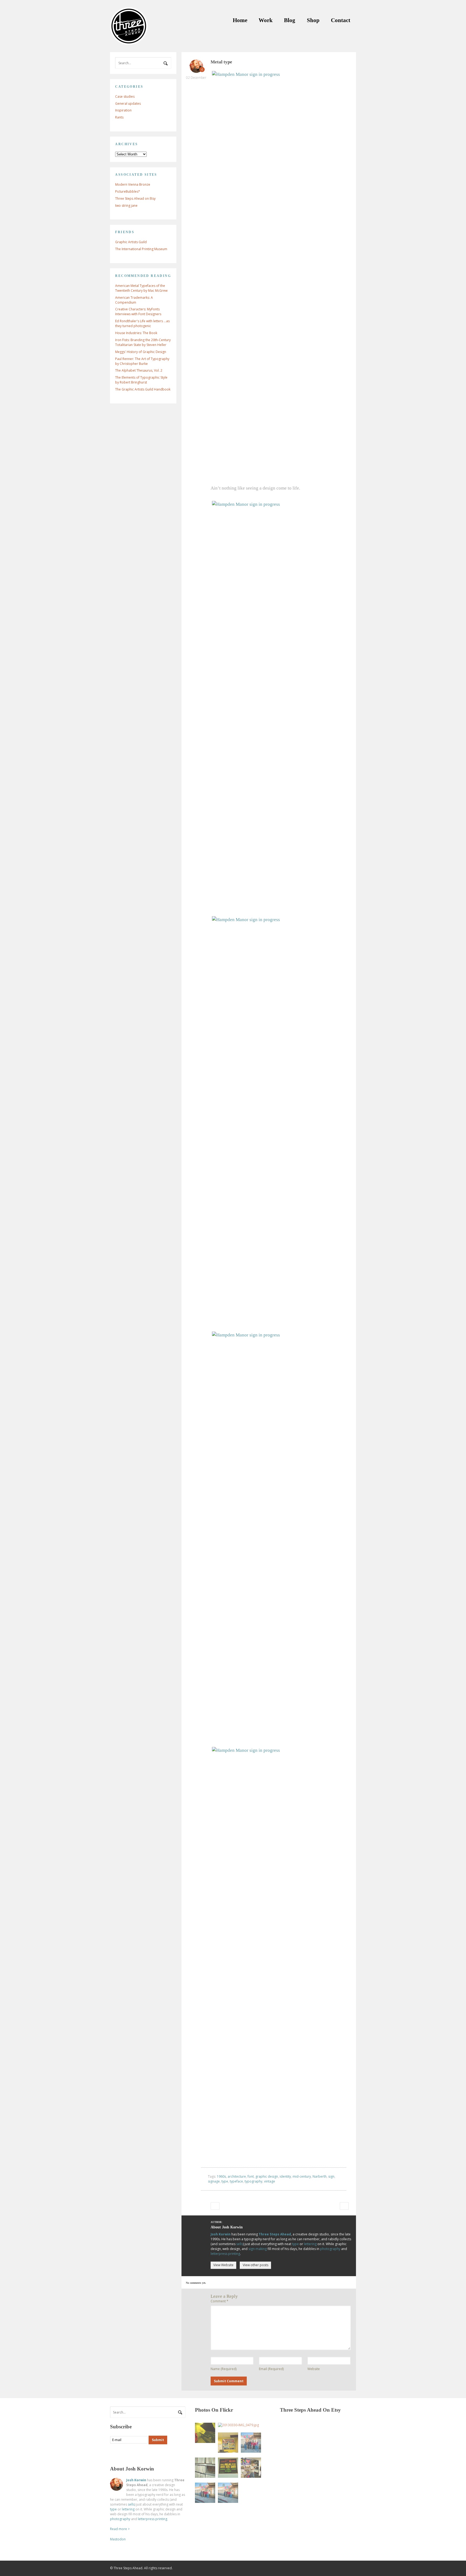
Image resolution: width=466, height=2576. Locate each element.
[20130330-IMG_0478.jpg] (205, 2468)
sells (240, 2244)
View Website (223, 2265)
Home (240, 20)
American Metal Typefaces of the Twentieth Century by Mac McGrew (141, 288)
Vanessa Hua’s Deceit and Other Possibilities (344, 2206)
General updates (128, 103)
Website (314, 2369)
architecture (237, 2176)
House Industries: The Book (136, 333)
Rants (119, 117)
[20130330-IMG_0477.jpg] (251, 2468)
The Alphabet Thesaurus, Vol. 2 (139, 370)
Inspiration (123, 110)
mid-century (302, 2176)
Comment (220, 2301)
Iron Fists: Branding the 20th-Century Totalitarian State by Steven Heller (143, 342)
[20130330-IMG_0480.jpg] (205, 2433)
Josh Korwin (221, 2234)
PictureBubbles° (128, 191)
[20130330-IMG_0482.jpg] (228, 2468)
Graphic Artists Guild (131, 242)
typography (253, 2181)
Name (224, 2369)
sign (331, 2176)
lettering (310, 2244)
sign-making (258, 2249)
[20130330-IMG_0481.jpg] (228, 2443)
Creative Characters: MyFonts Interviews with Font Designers (138, 312)
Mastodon (118, 2539)
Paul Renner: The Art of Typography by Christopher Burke (142, 361)
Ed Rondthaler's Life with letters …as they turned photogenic (142, 323)
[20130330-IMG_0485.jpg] (251, 2443)
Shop (313, 20)
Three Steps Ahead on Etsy (135, 198)
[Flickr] (136, 2454)
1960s (221, 2176)
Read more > (120, 2529)
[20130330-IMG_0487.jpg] (205, 2493)
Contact (341, 20)
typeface (236, 2181)
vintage (270, 2181)
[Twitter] (125, 2454)
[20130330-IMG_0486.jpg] (228, 2493)
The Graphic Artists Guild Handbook (143, 389)
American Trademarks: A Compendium (134, 300)
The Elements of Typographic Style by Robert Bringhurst (141, 380)
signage (214, 2181)
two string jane (126, 206)
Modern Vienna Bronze (133, 184)
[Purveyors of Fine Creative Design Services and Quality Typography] (129, 42)
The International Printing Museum (141, 249)
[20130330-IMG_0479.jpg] (238, 2425)
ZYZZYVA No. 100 (215, 2206)
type (225, 2181)
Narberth (320, 2176)
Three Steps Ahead (275, 2234)
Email (271, 2369)
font (251, 2176)
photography (330, 2249)
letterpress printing (225, 2254)
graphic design (267, 2176)
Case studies (125, 96)
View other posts (256, 2265)
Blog (290, 20)
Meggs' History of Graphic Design (141, 352)
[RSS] (114, 2454)
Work (266, 20)
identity (285, 2176)
